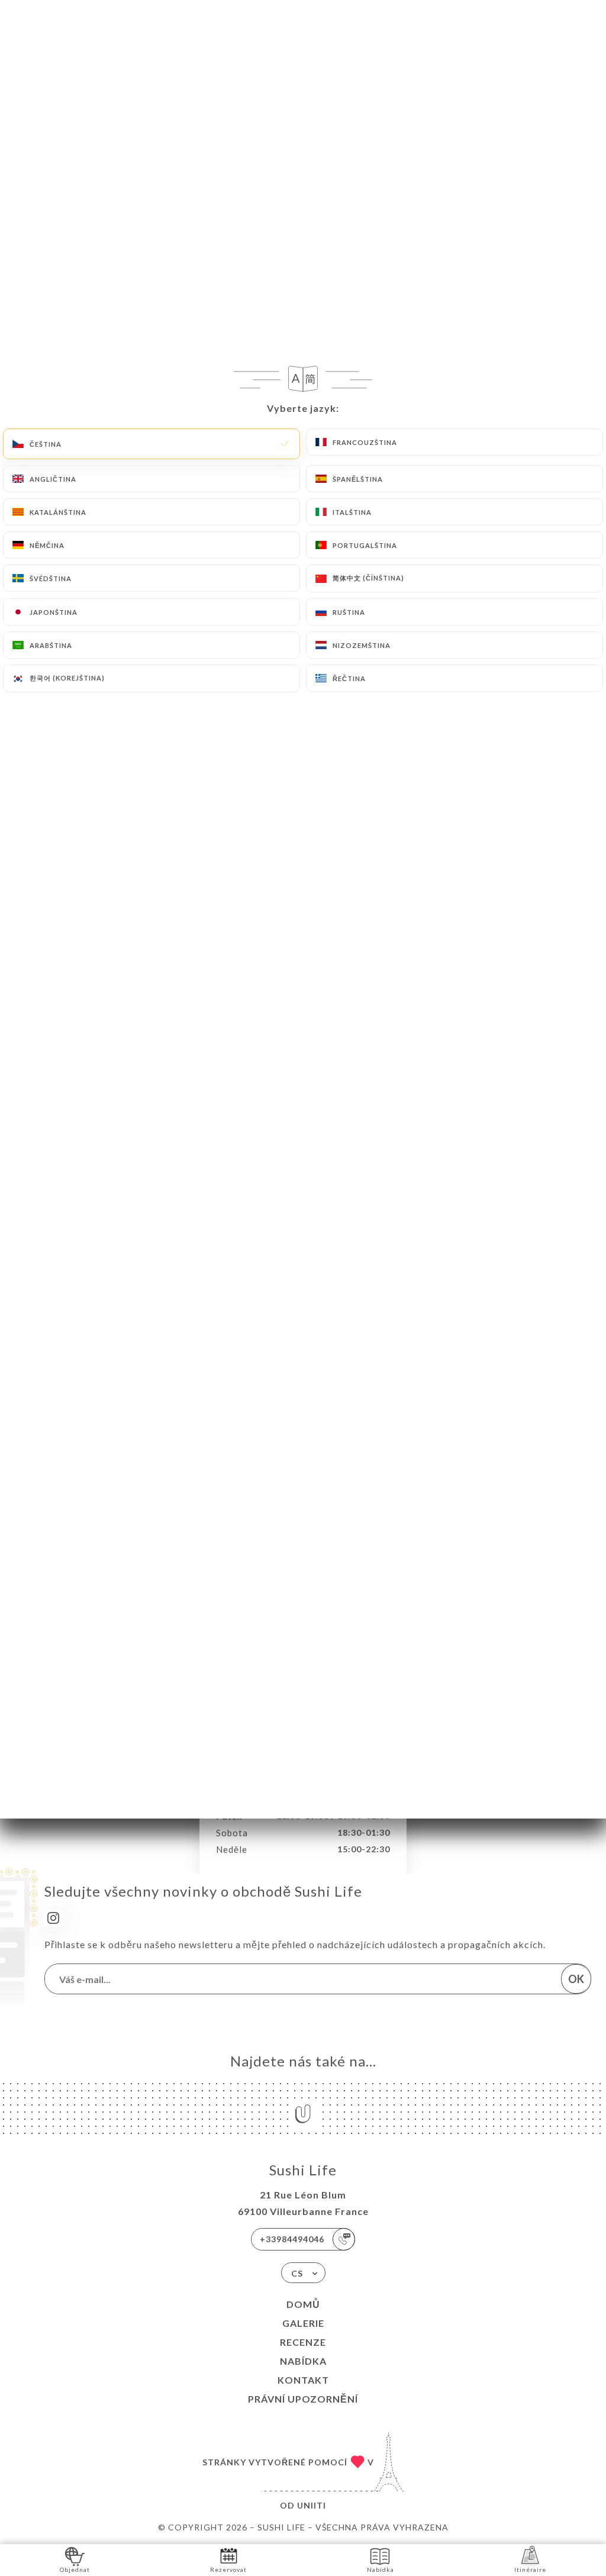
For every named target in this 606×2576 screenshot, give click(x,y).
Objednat (75, 2569)
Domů (303, 2304)
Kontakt (303, 2380)
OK (576, 1979)
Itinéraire (530, 2569)
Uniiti (312, 2505)
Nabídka (303, 2361)
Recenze (303, 2342)
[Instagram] (53, 1918)
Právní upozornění (303, 2399)
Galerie (303, 2323)
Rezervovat (228, 2569)
